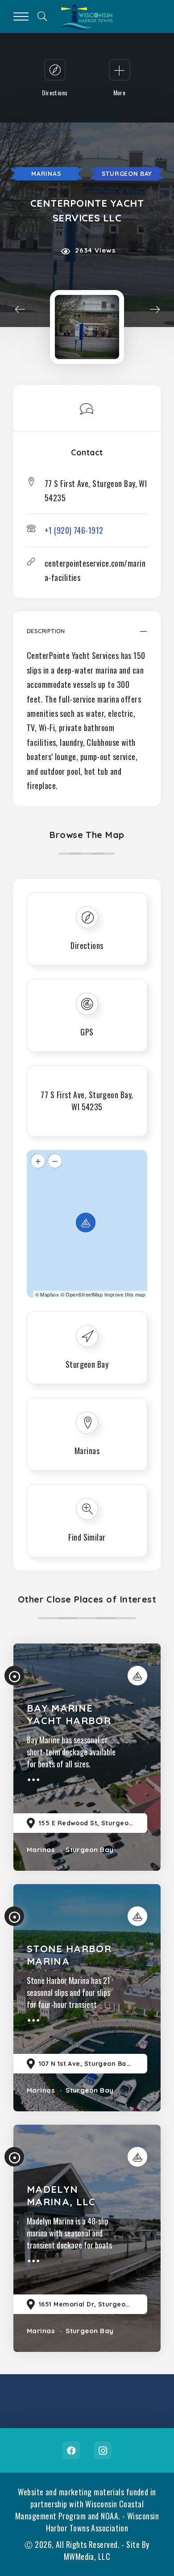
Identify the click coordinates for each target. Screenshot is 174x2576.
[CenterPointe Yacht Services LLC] (87, 327)
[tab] (87, 636)
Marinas (46, 174)
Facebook (71, 2450)
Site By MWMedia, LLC (107, 2550)
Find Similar (87, 1537)
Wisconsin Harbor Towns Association (102, 2522)
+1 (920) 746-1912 (74, 530)
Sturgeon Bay (127, 174)
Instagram (103, 2450)
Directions (87, 945)
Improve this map (125, 1294)
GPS (87, 1032)
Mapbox (50, 1294)
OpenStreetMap (84, 1294)
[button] (87, 636)
